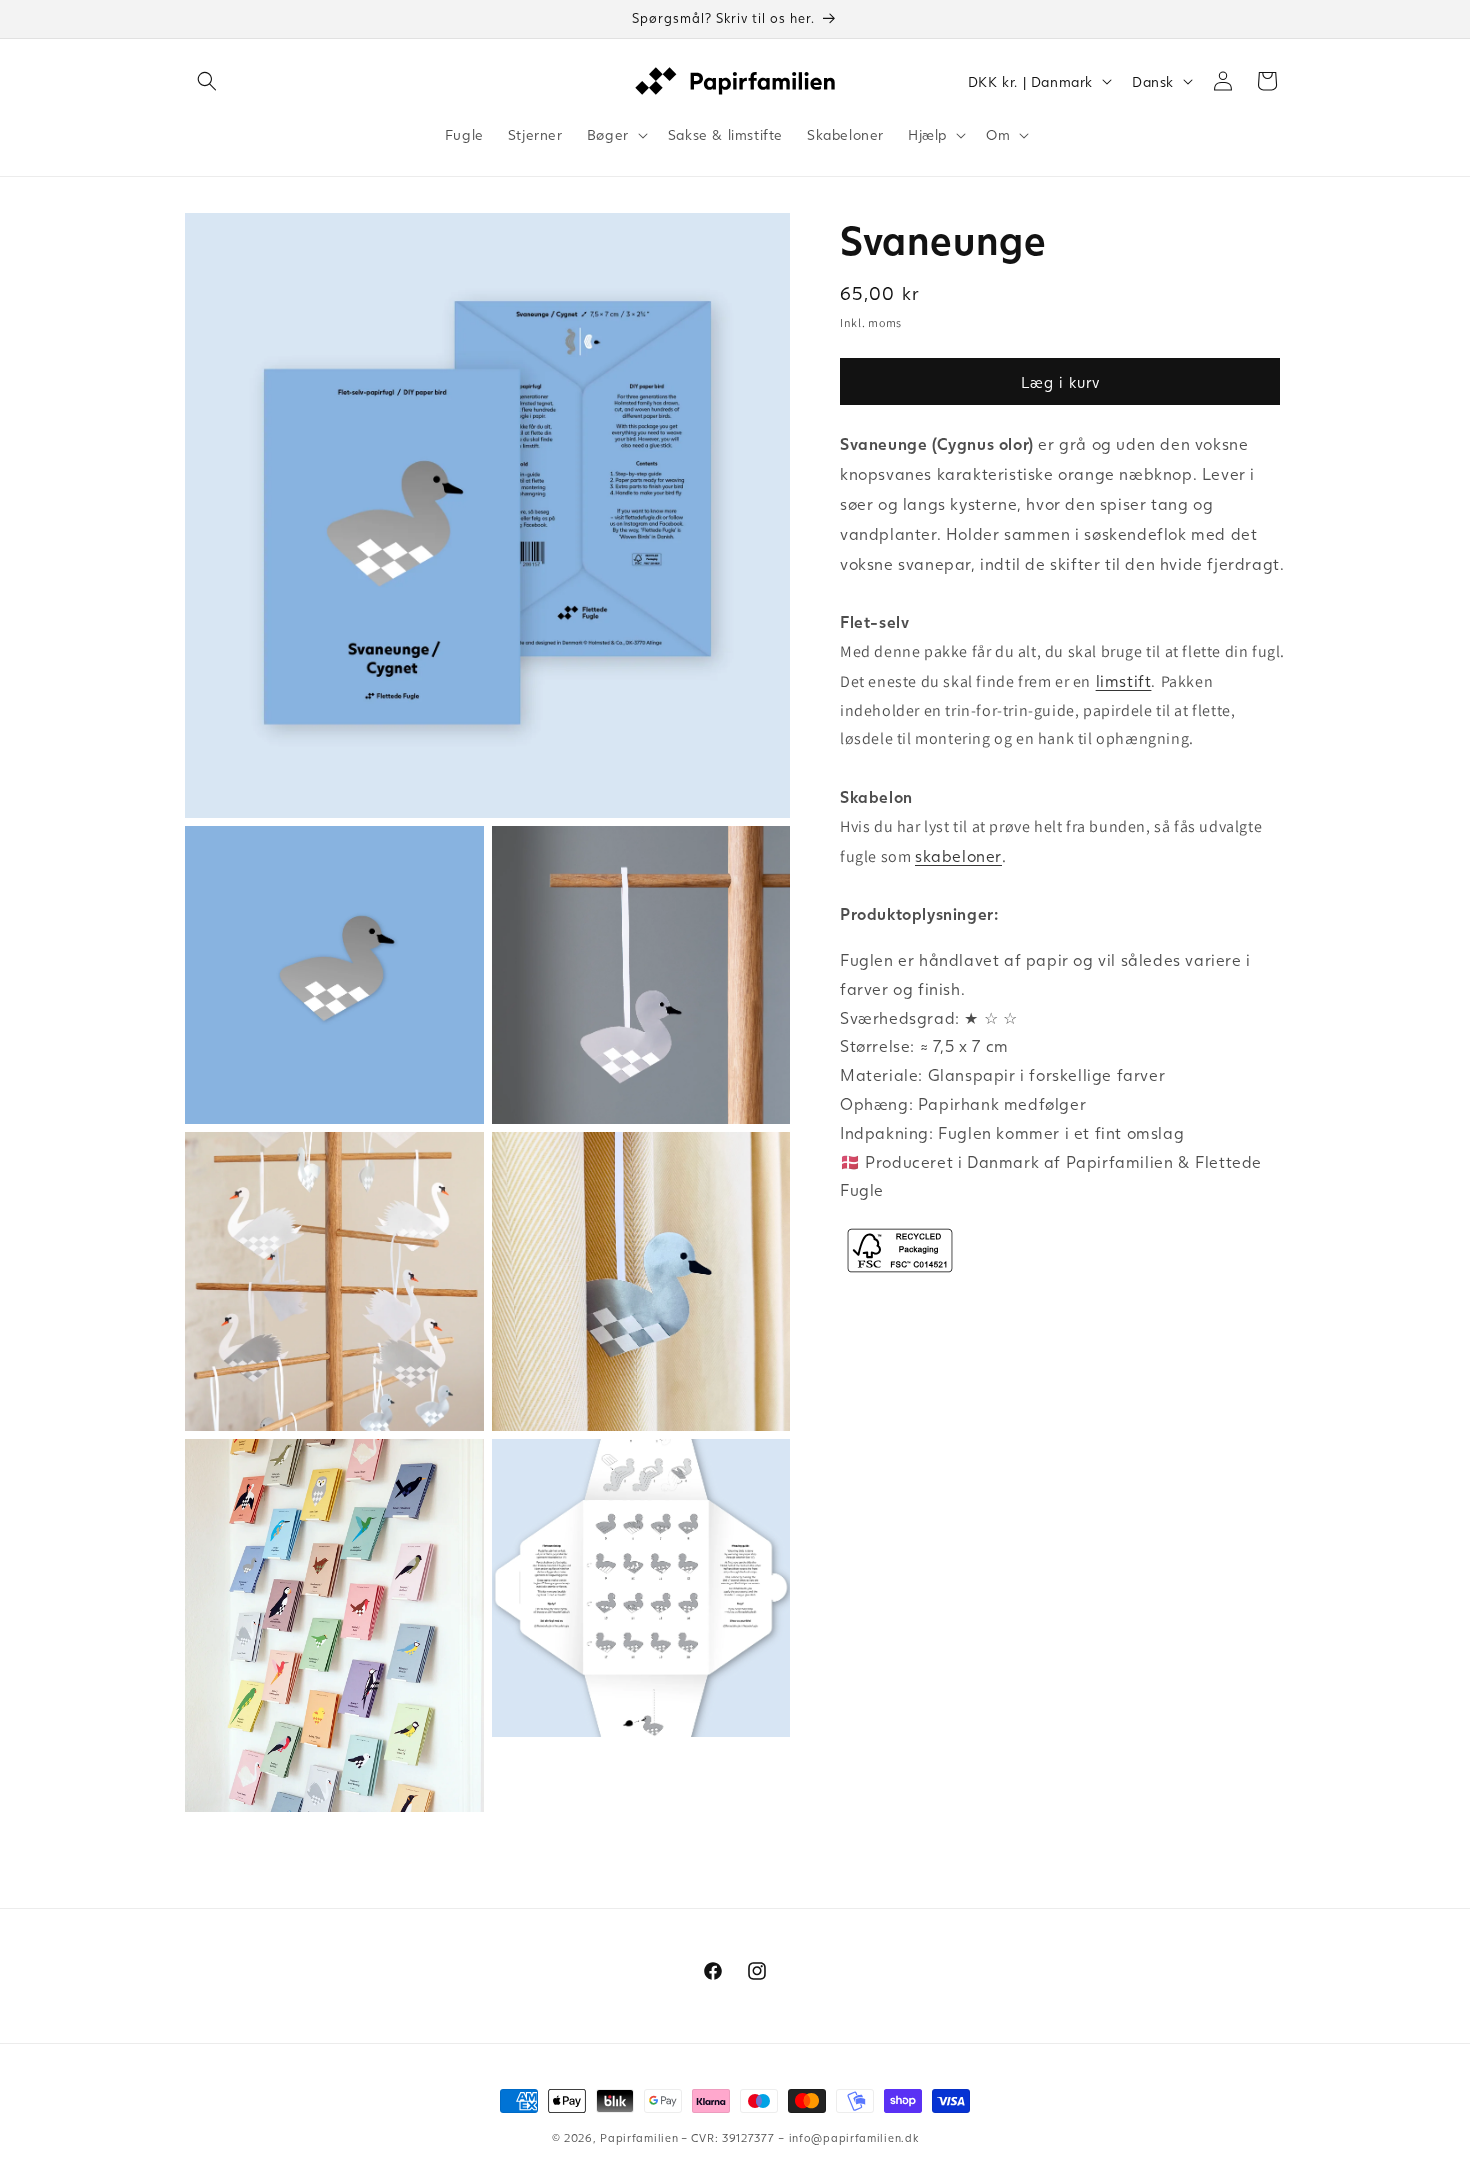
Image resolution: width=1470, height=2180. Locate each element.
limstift (1124, 679)
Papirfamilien (639, 2137)
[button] (207, 81)
